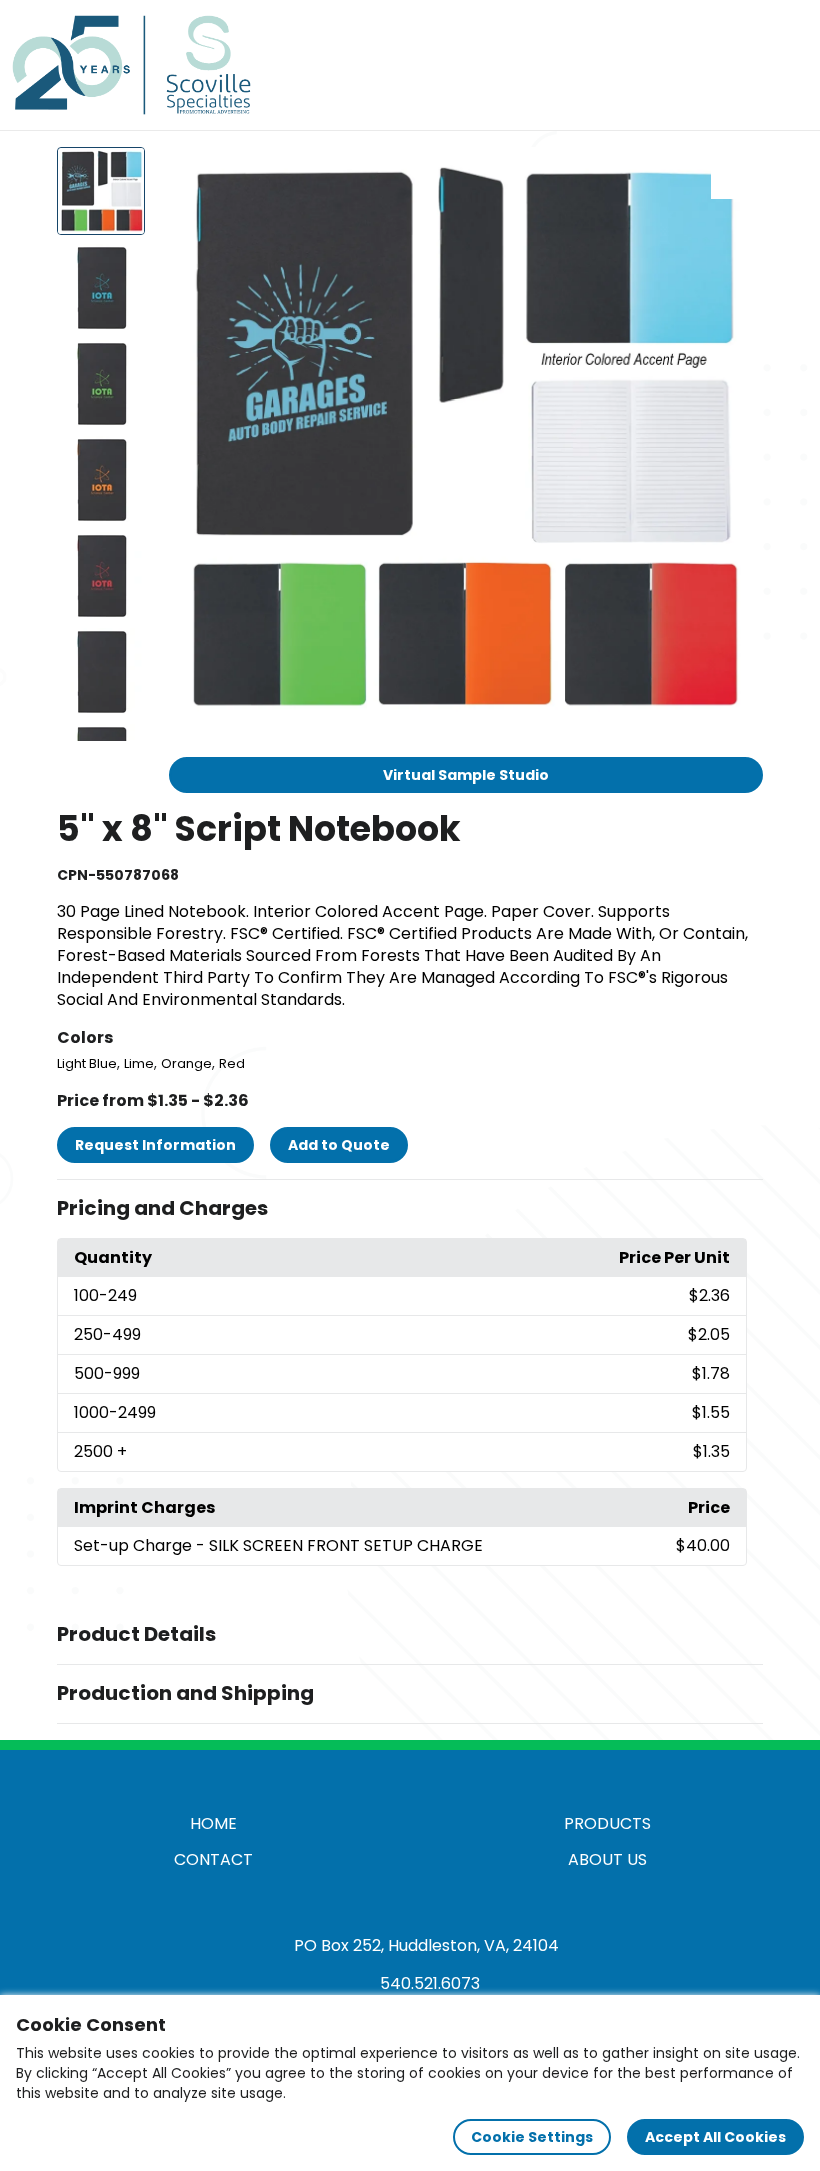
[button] (410, 1209)
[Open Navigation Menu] (786, 65)
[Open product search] (744, 65)
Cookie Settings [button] (532, 2137)
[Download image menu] (737, 173)
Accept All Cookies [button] (715, 2137)
